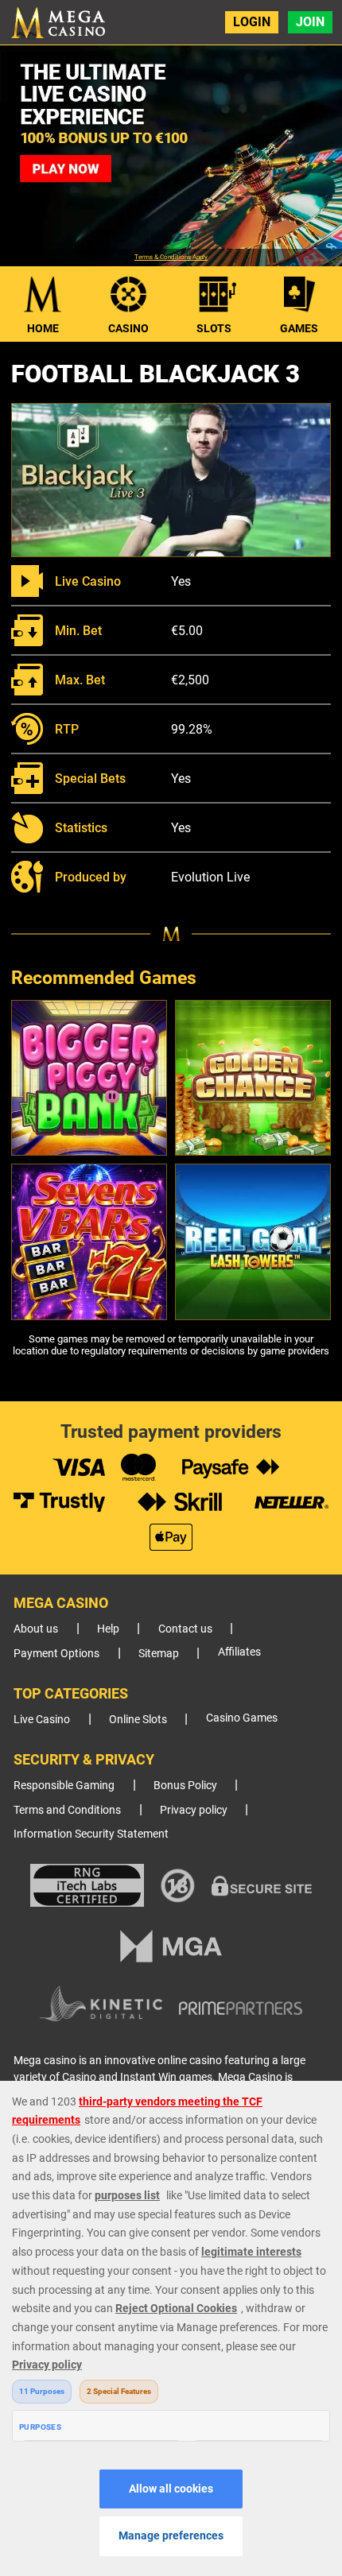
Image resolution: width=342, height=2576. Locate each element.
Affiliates (239, 1652)
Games (299, 328)
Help (108, 1629)
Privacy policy (194, 1810)
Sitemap (159, 1654)
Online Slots (138, 1720)
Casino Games (242, 1718)
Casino (128, 328)
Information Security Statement (91, 1834)
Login (252, 22)
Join (310, 22)
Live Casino (42, 1720)
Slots (214, 328)
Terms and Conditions (67, 1810)
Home (43, 328)
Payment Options (56, 1654)
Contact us (185, 1629)
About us (36, 1629)
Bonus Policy (185, 1786)
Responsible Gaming (64, 1786)
